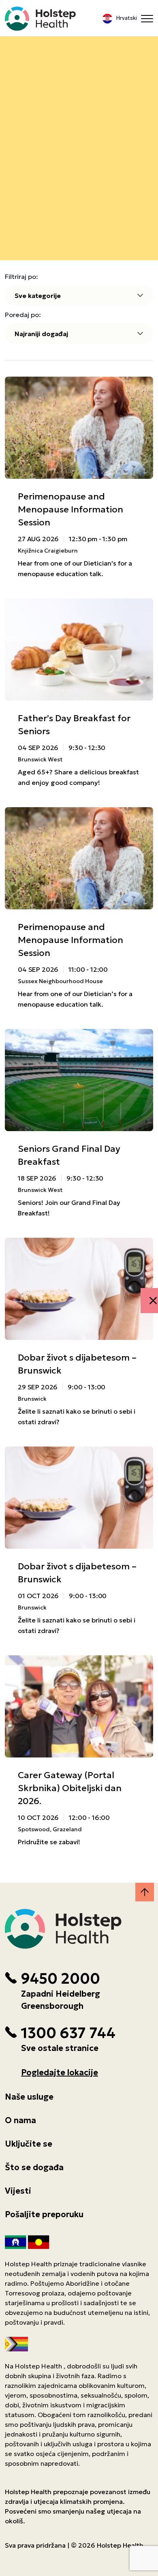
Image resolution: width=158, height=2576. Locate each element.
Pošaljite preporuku (44, 2214)
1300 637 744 (68, 2033)
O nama (20, 2120)
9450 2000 (60, 1979)
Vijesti (18, 2191)
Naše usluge (29, 2097)
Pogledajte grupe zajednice (79, 113)
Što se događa (34, 2167)
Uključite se (29, 2144)
